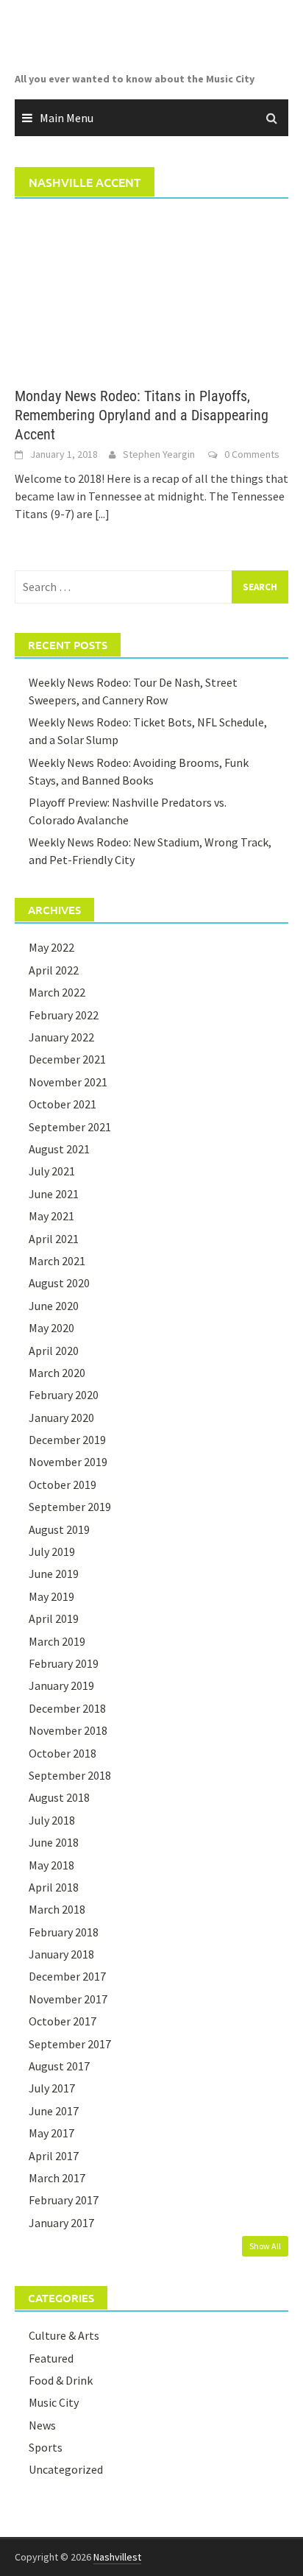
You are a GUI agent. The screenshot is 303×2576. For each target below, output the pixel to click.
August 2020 (59, 1283)
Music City (54, 2402)
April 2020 (54, 1351)
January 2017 (61, 2223)
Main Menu (67, 118)
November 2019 (68, 1462)
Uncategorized (66, 2469)
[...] (102, 514)
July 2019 (52, 1551)
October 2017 (63, 2021)
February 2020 (64, 1395)
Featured (51, 2358)
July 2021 (52, 1171)
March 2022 (57, 992)
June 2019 (54, 1574)
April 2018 (54, 1887)
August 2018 (59, 1797)
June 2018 (54, 1842)
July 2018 (52, 1820)
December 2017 (67, 1976)
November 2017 (68, 1999)
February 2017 (64, 2200)
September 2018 (70, 1775)
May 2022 (51, 947)
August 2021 (59, 1149)
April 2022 (54, 970)
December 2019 (67, 1440)
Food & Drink (61, 2380)
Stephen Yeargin (159, 454)
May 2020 (51, 1328)
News (42, 2425)
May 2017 (51, 2133)
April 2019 (54, 1618)
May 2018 (51, 1865)
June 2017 (54, 2111)
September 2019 (70, 1507)
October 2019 (63, 1485)
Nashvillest (117, 2557)
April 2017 (54, 2156)
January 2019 (61, 1685)
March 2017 (57, 2178)
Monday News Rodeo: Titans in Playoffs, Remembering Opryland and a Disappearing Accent (142, 415)
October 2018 (63, 1753)
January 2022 (61, 1037)
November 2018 (68, 1730)
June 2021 (54, 1194)
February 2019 (64, 1663)
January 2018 (61, 1954)
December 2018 (67, 1708)
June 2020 (54, 1306)
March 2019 (57, 1641)
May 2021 (51, 1216)
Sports (46, 2447)
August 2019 (59, 1529)
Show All (265, 2246)
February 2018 (64, 1932)
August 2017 (59, 2066)
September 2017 (70, 2044)
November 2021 (68, 1082)
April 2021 (54, 1239)
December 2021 (67, 1059)
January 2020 (61, 1418)
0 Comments (252, 454)
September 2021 (70, 1127)
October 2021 (63, 1104)
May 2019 (51, 1596)
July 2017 (52, 2088)
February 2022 (64, 1015)
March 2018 (57, 1909)
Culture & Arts (64, 2335)
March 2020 (57, 1373)
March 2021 (57, 1261)
